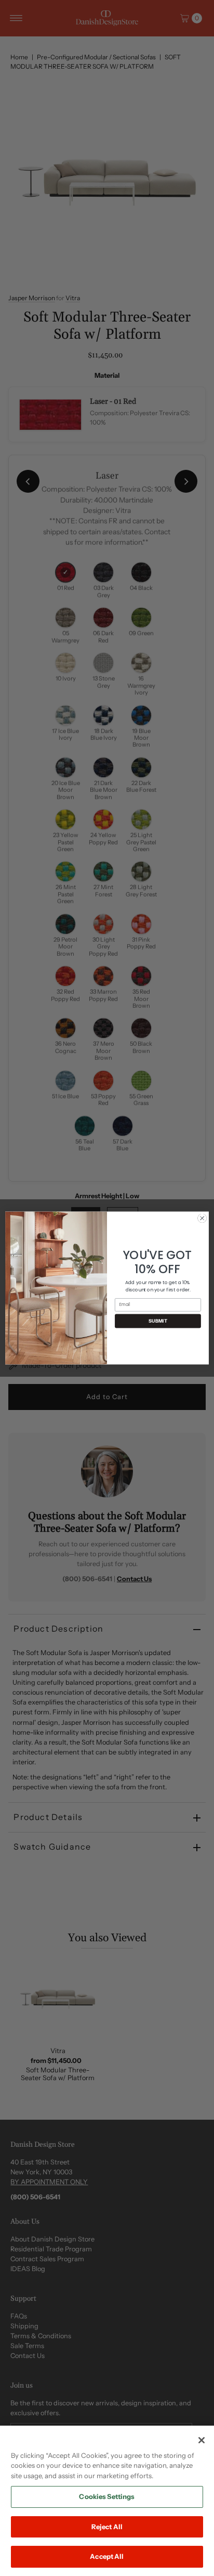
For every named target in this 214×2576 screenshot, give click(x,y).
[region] (107, 2501)
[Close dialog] (202, 1219)
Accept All (107, 2556)
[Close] (202, 2440)
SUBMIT (158, 1321)
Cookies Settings (107, 2496)
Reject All (107, 2527)
